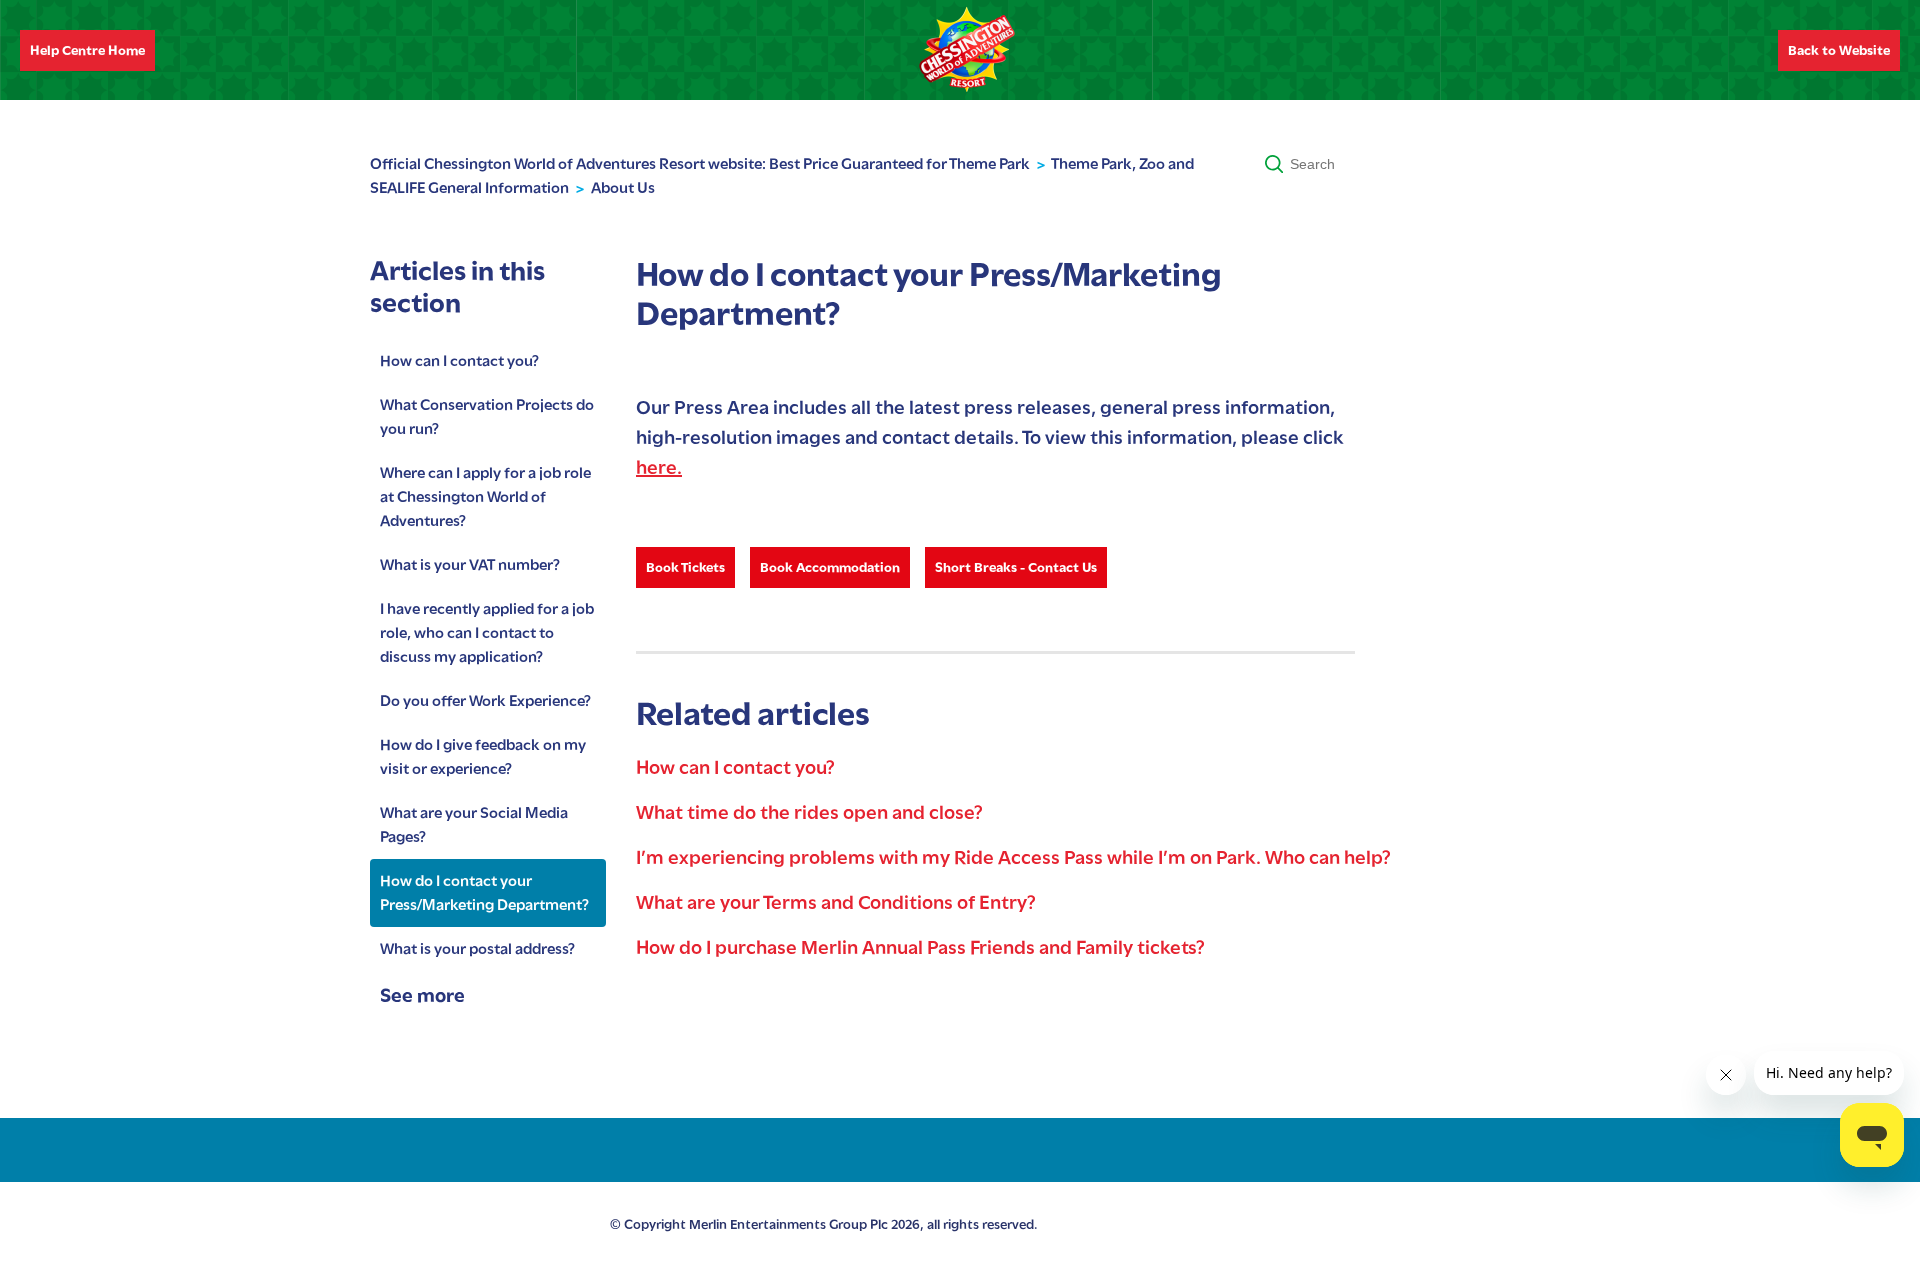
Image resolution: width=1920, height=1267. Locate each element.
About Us (623, 188)
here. (659, 467)
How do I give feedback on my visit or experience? (483, 757)
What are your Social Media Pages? (474, 825)
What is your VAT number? (470, 565)
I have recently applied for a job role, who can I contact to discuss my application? (487, 633)
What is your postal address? (477, 949)
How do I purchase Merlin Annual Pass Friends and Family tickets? (920, 947)
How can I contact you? (459, 361)
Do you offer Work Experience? (485, 701)
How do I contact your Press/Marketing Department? (484, 893)
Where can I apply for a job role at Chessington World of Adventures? (485, 497)
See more (422, 995)
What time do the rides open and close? (809, 812)
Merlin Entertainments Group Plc (788, 1224)
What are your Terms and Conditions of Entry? (836, 902)
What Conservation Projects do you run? (487, 417)
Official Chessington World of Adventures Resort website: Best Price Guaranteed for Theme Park (700, 164)
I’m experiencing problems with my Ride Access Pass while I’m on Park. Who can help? (1013, 857)
